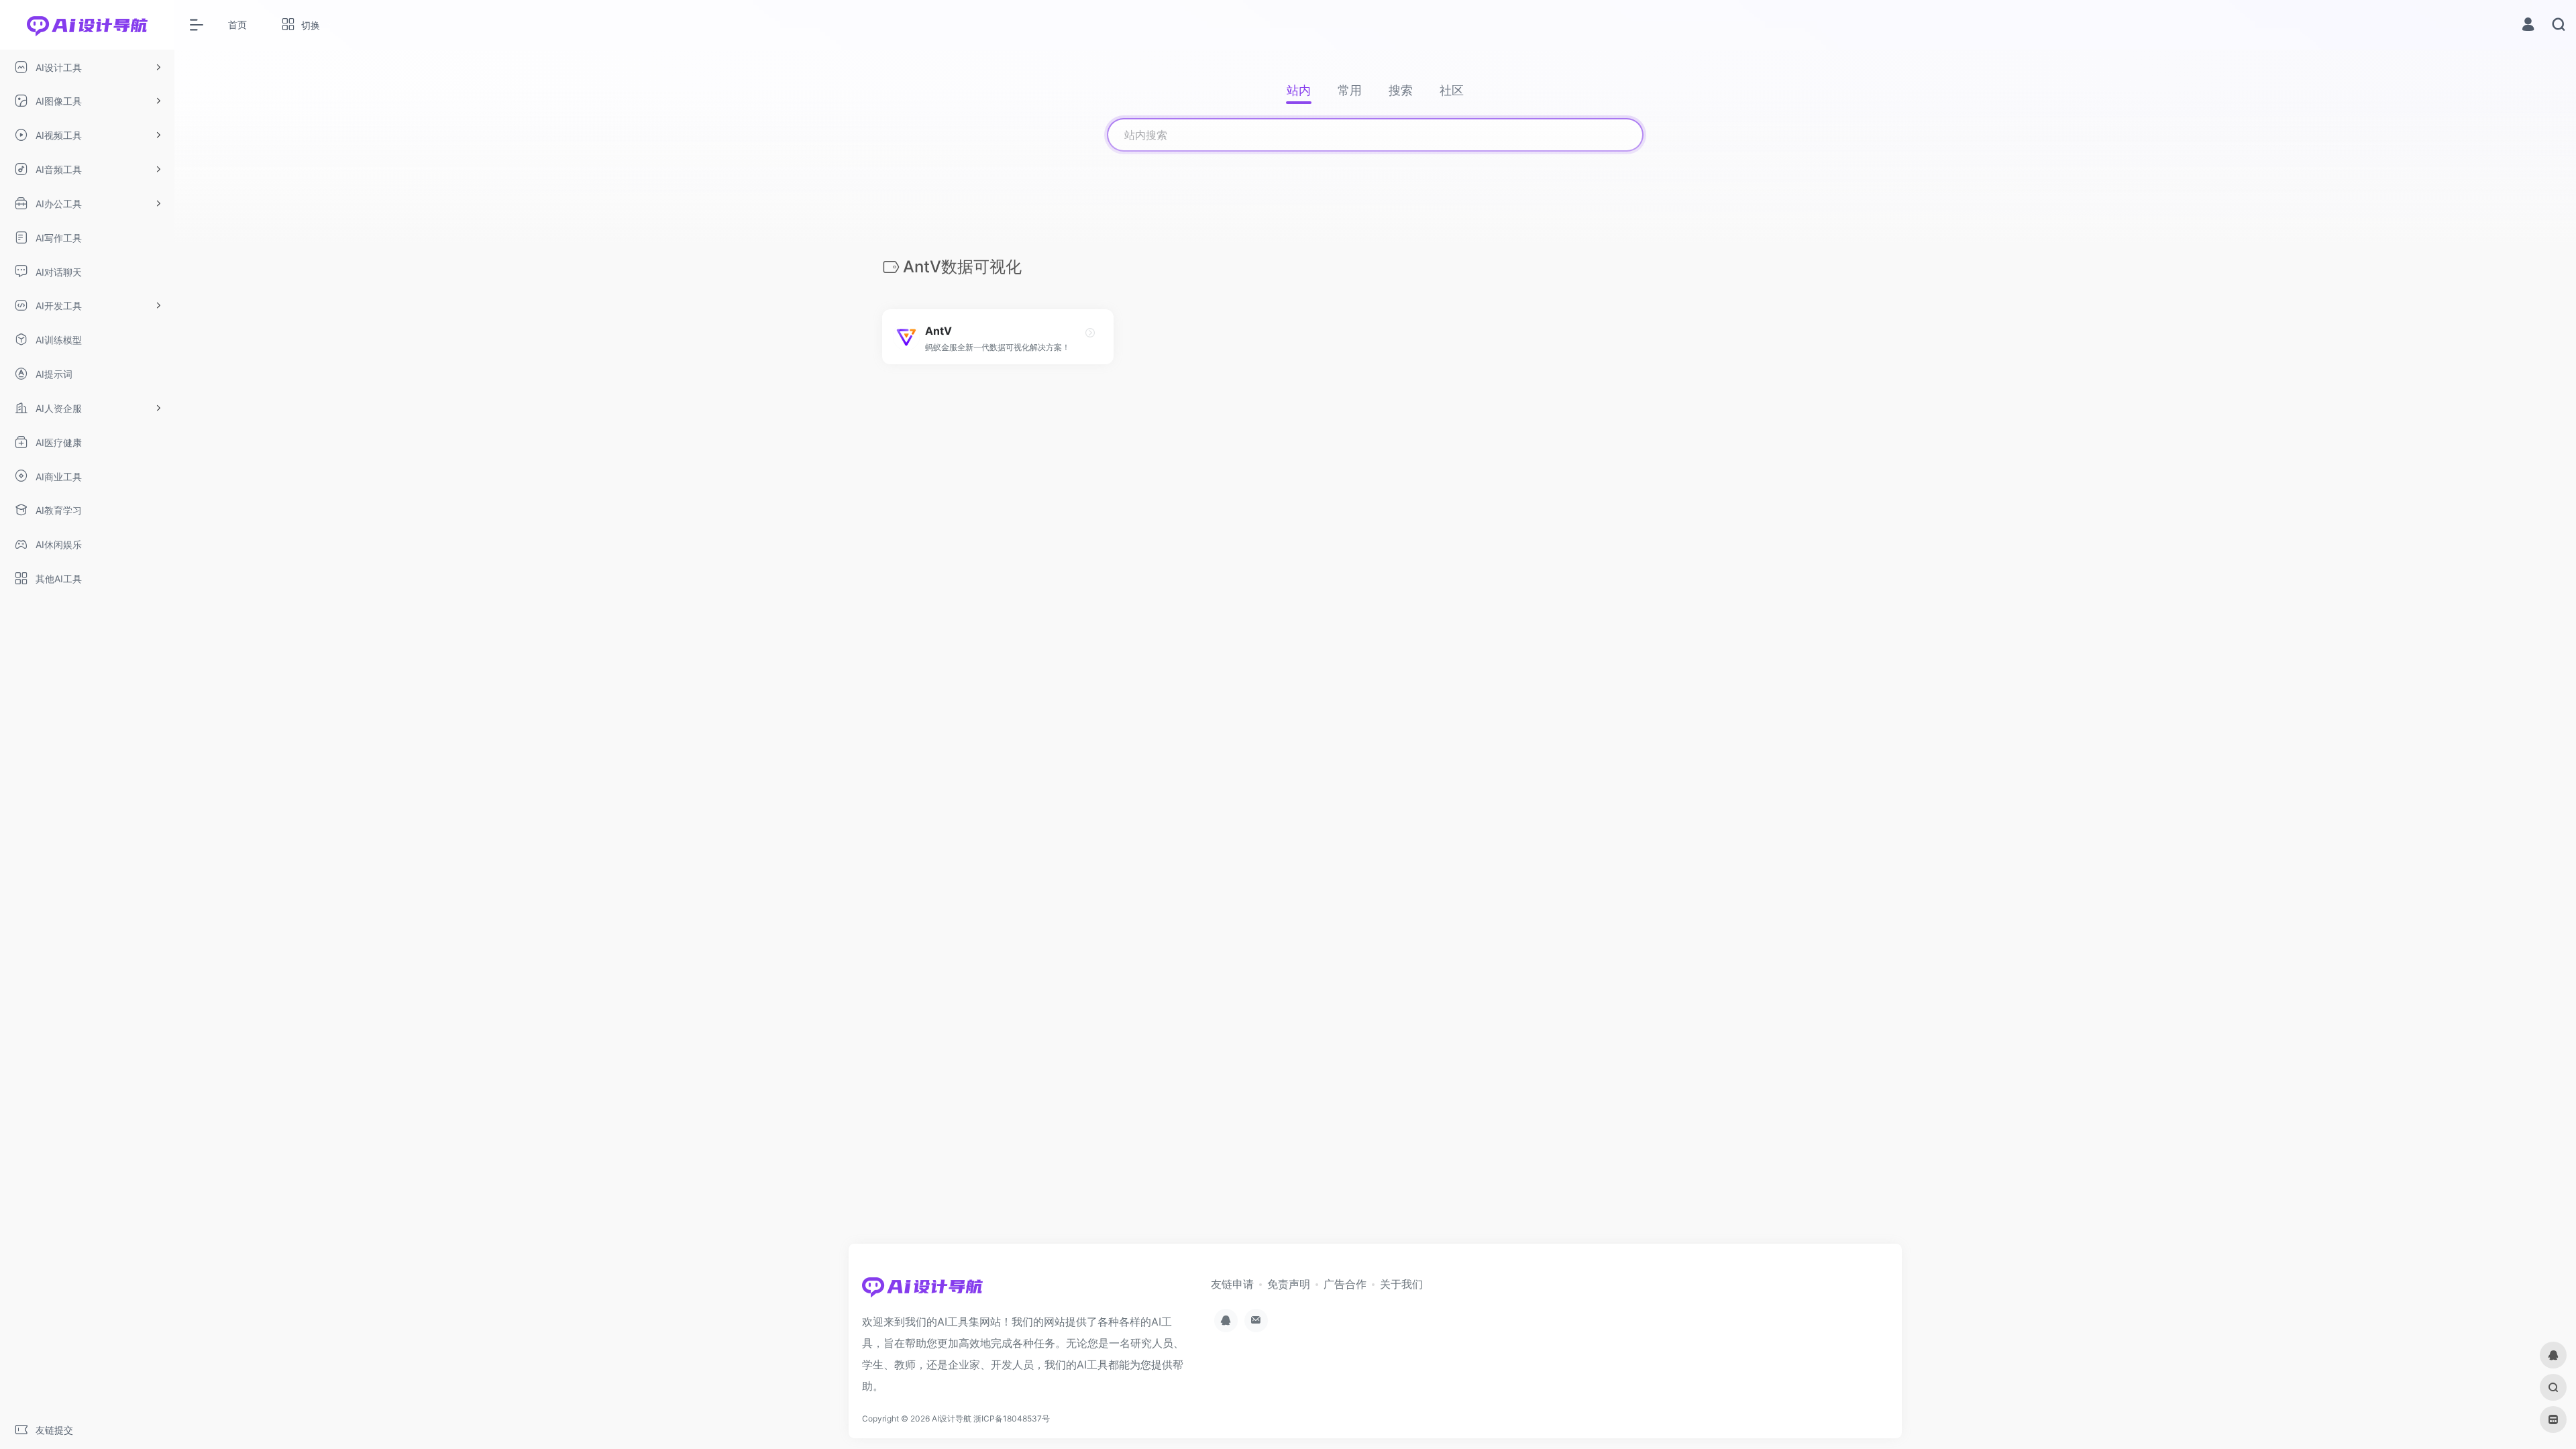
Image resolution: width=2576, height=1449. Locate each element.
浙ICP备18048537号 (1012, 1418)
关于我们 (1401, 1284)
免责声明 (1289, 1284)
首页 (237, 24)
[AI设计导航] (922, 1291)
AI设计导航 (952, 1418)
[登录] (2528, 26)
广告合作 (1345, 1284)
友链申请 (1232, 1284)
